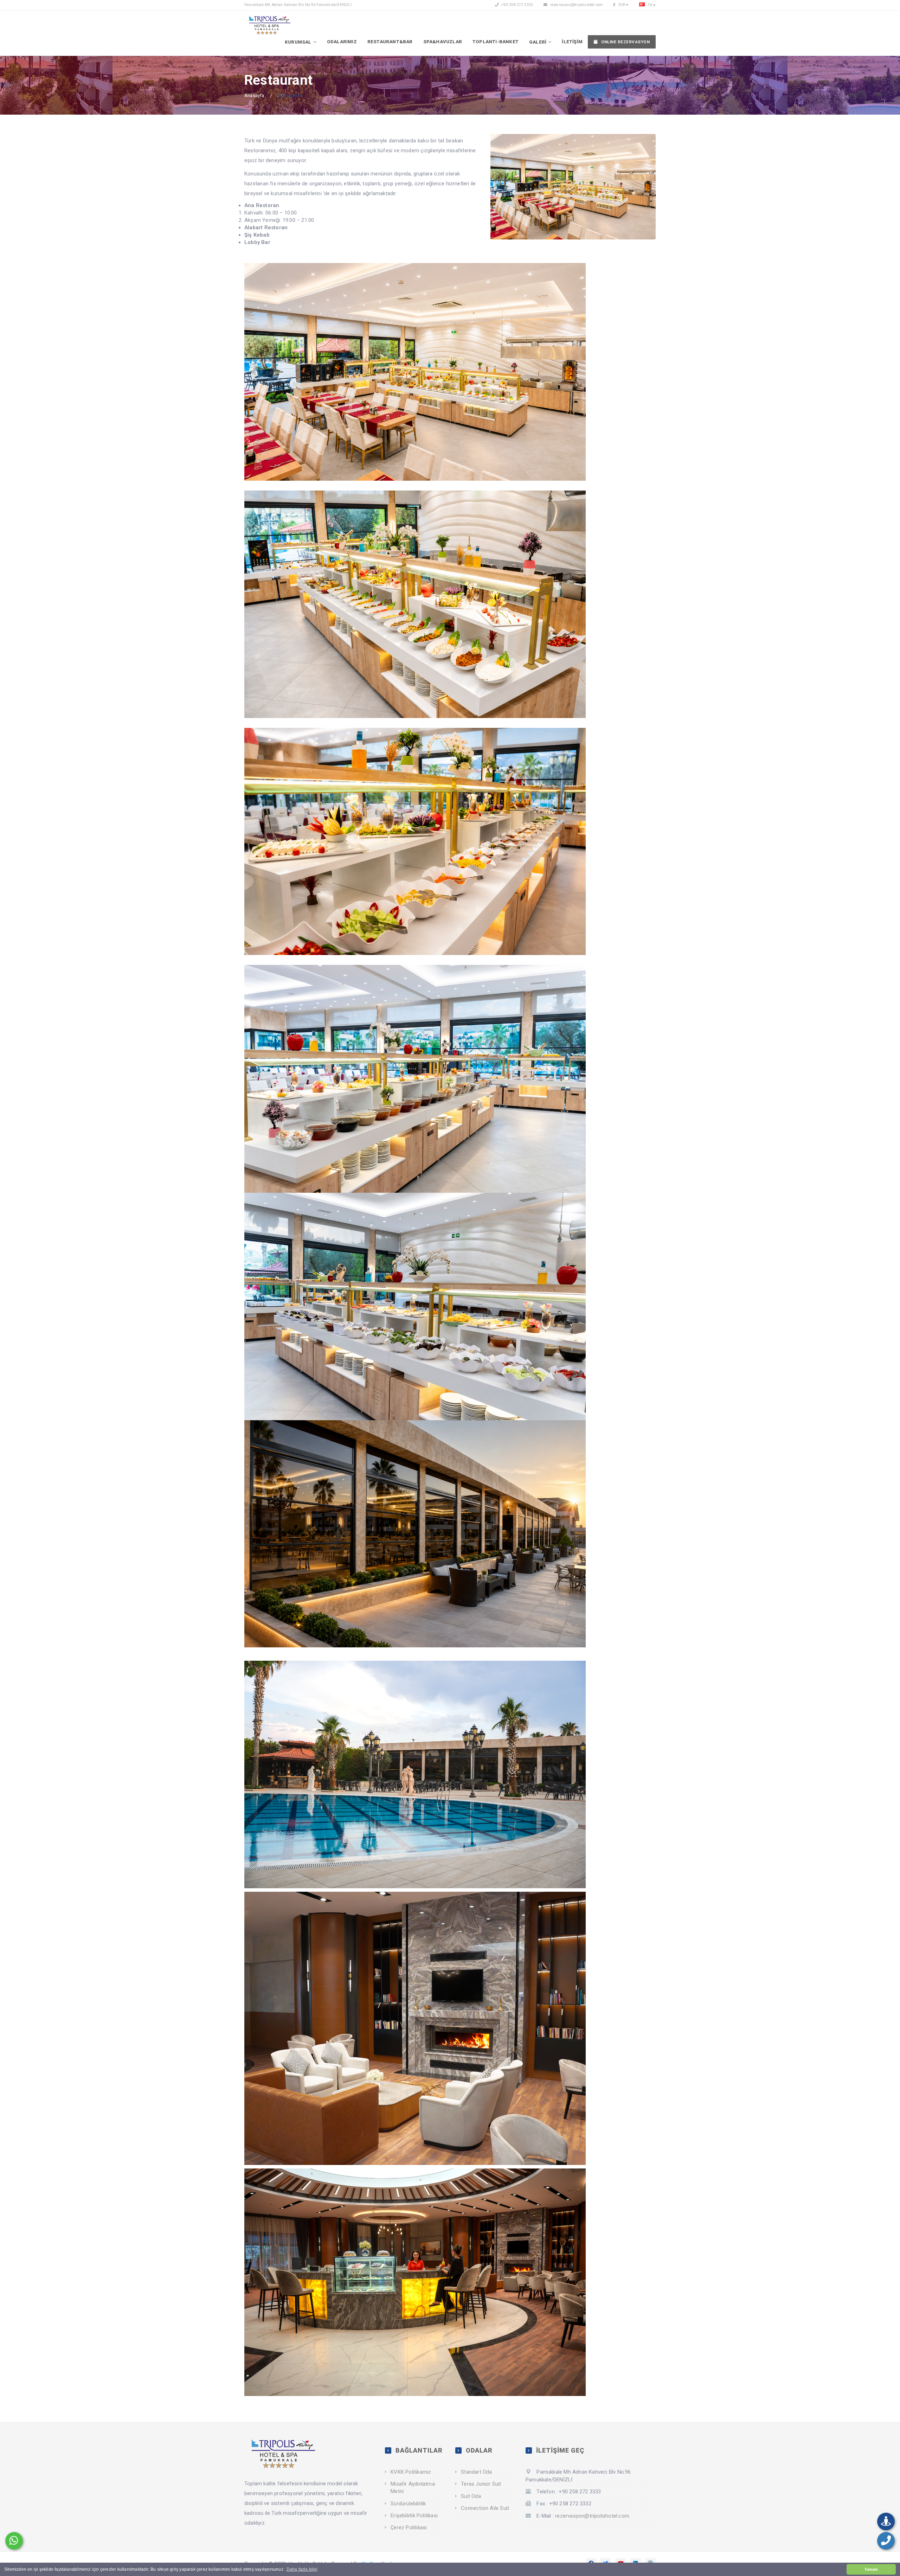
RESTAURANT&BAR (390, 42)
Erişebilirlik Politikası (414, 2516)
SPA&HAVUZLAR (443, 42)
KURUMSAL (298, 42)
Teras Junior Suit (481, 2484)
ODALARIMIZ (342, 42)
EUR (621, 5)
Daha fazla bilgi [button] (302, 2569)
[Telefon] (886, 2541)
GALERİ (538, 42)
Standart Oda (476, 2472)
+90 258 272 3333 (517, 5)
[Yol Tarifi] (886, 2521)
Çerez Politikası (409, 2527)
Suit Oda (471, 2496)
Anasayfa (254, 95)
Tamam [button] (871, 2569)
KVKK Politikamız (411, 2472)
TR (649, 5)
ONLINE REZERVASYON (625, 42)
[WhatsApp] (14, 2541)
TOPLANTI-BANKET (496, 42)
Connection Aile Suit (485, 2508)
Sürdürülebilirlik (408, 2504)
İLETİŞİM (572, 42)
